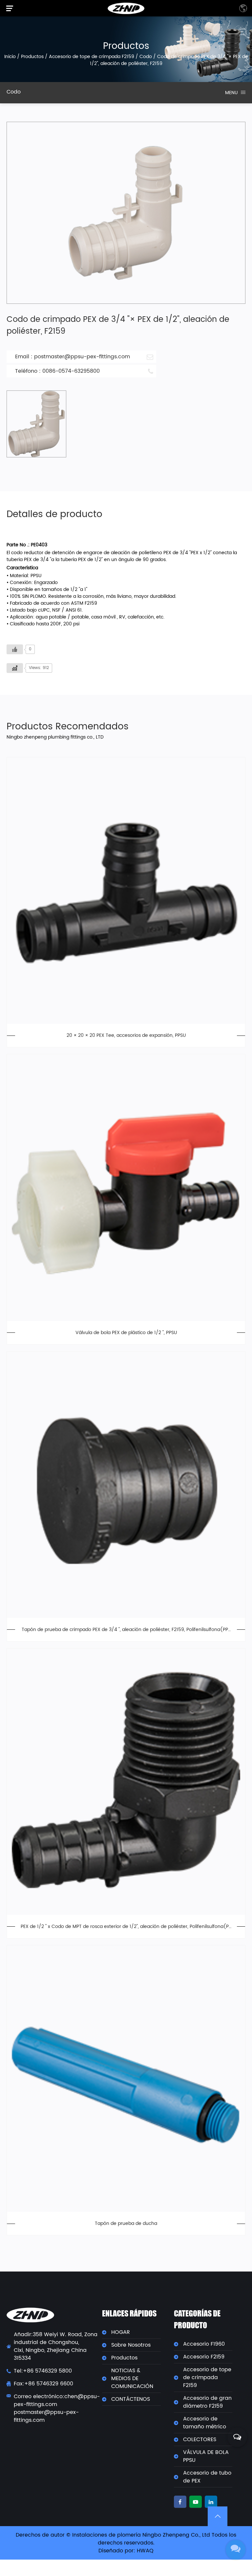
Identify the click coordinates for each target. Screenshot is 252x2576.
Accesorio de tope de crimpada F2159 (92, 57)
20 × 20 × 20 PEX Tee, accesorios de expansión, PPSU (126, 1035)
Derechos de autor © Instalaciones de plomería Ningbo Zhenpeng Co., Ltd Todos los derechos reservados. (126, 2539)
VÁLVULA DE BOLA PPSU (206, 2456)
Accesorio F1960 (204, 2344)
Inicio (10, 57)
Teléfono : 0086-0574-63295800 (57, 371)
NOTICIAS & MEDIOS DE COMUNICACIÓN (132, 2378)
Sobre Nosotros (131, 2345)
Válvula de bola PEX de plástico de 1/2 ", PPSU (126, 1333)
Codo (146, 57)
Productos (32, 57)
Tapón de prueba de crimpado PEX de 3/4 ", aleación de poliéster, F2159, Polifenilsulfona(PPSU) (126, 1630)
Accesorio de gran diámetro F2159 (207, 2402)
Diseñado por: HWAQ (126, 2551)
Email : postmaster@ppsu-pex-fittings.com (73, 357)
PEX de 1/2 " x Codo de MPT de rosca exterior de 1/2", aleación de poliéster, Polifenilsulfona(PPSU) (126, 1927)
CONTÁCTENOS (131, 2399)
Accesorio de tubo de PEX (207, 2477)
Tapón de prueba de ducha (126, 2223)
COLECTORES (200, 2440)
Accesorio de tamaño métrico (205, 2423)
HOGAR (121, 2332)
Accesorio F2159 (204, 2357)
